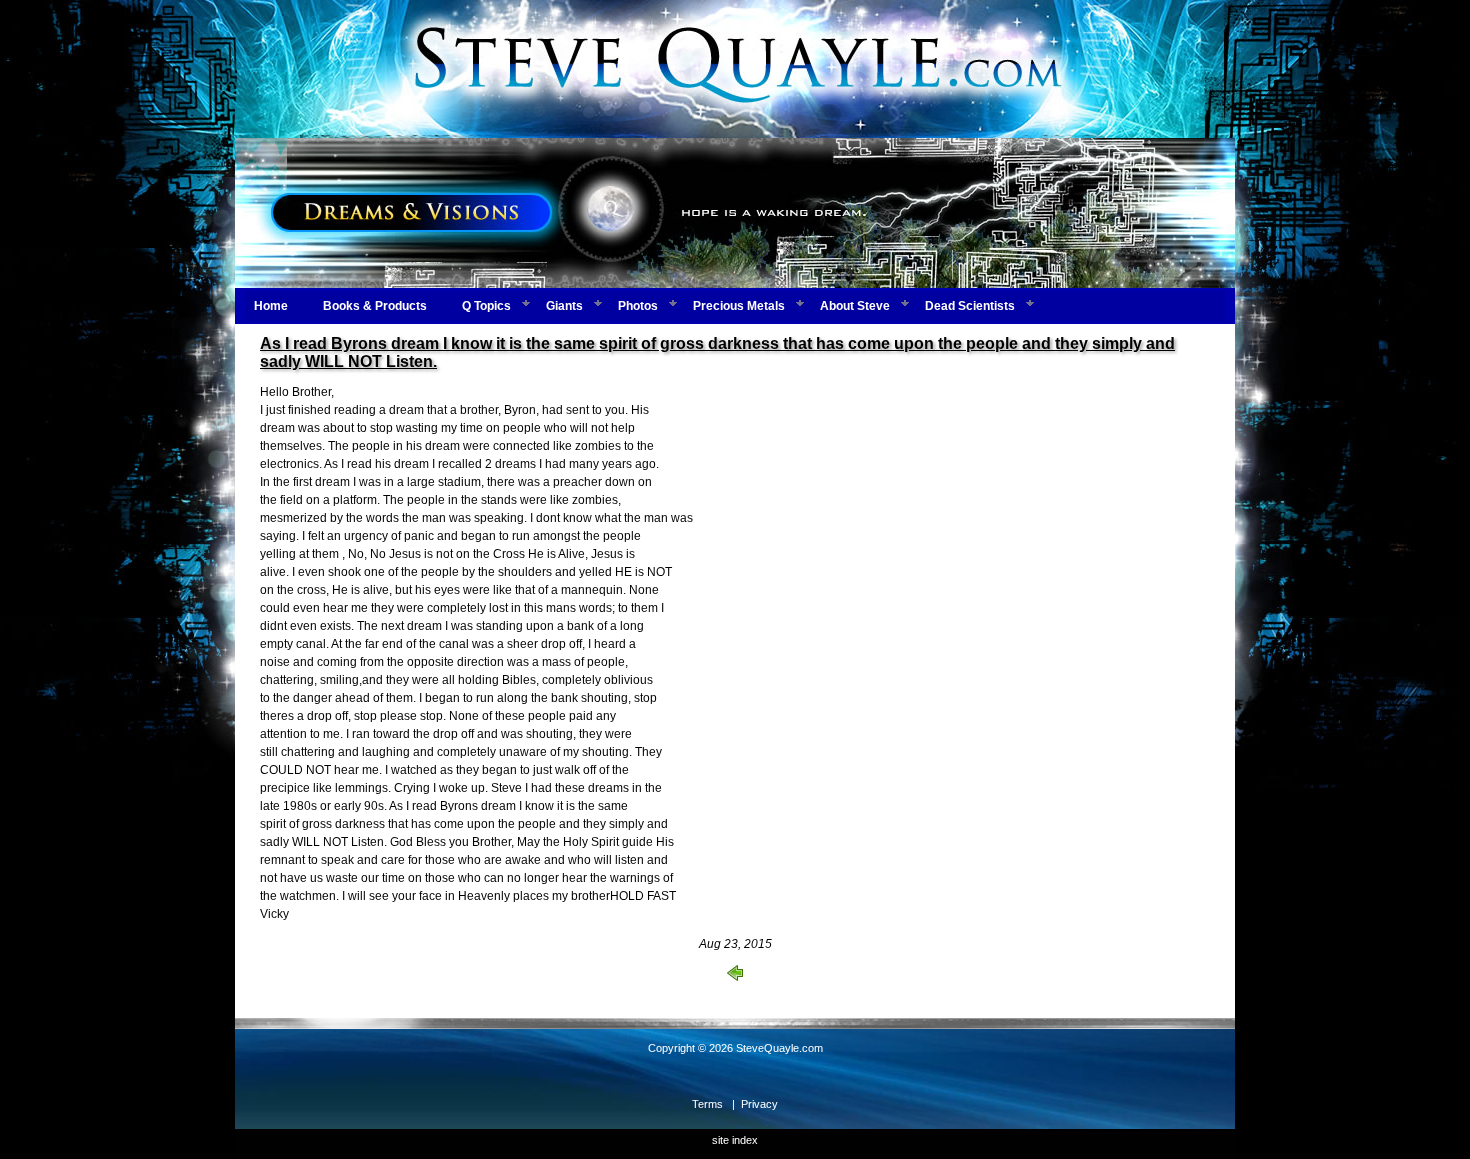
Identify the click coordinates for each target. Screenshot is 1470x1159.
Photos (638, 306)
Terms (707, 1104)
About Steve (855, 306)
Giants (564, 306)
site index (735, 1140)
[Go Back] (735, 977)
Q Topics (486, 306)
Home (271, 306)
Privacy (759, 1104)
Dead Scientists (970, 306)
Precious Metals (739, 306)
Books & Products (375, 306)
